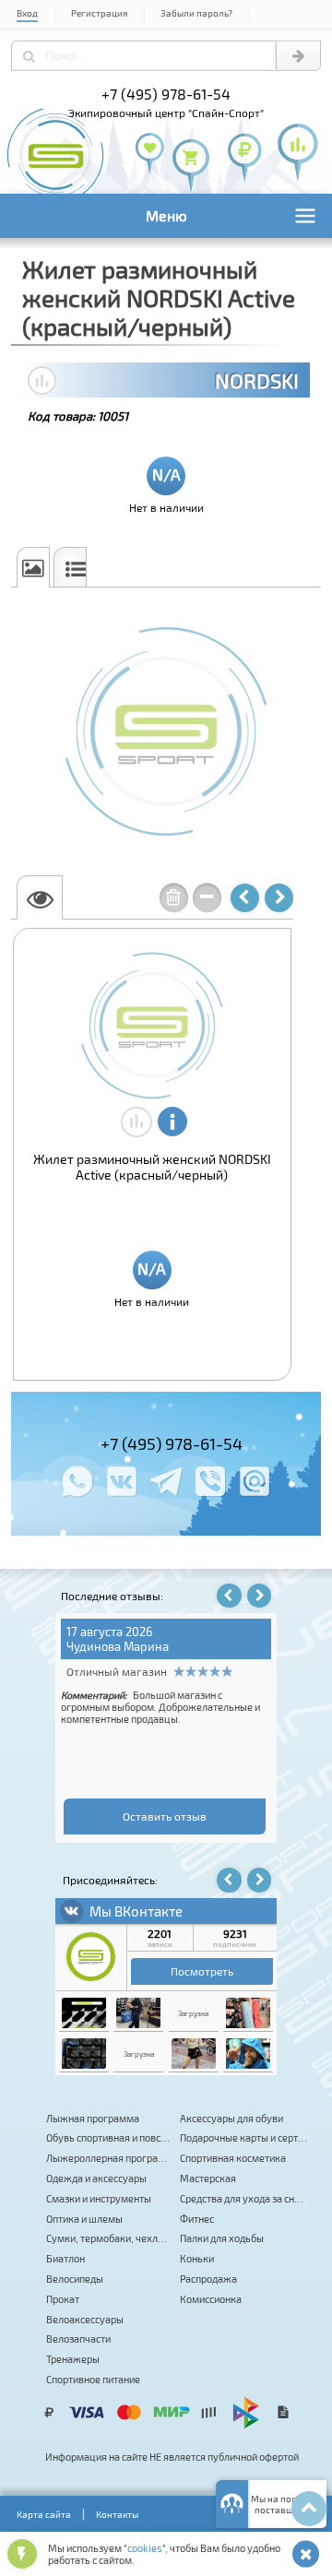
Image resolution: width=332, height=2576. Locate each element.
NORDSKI (257, 380)
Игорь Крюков (107, 1646)
